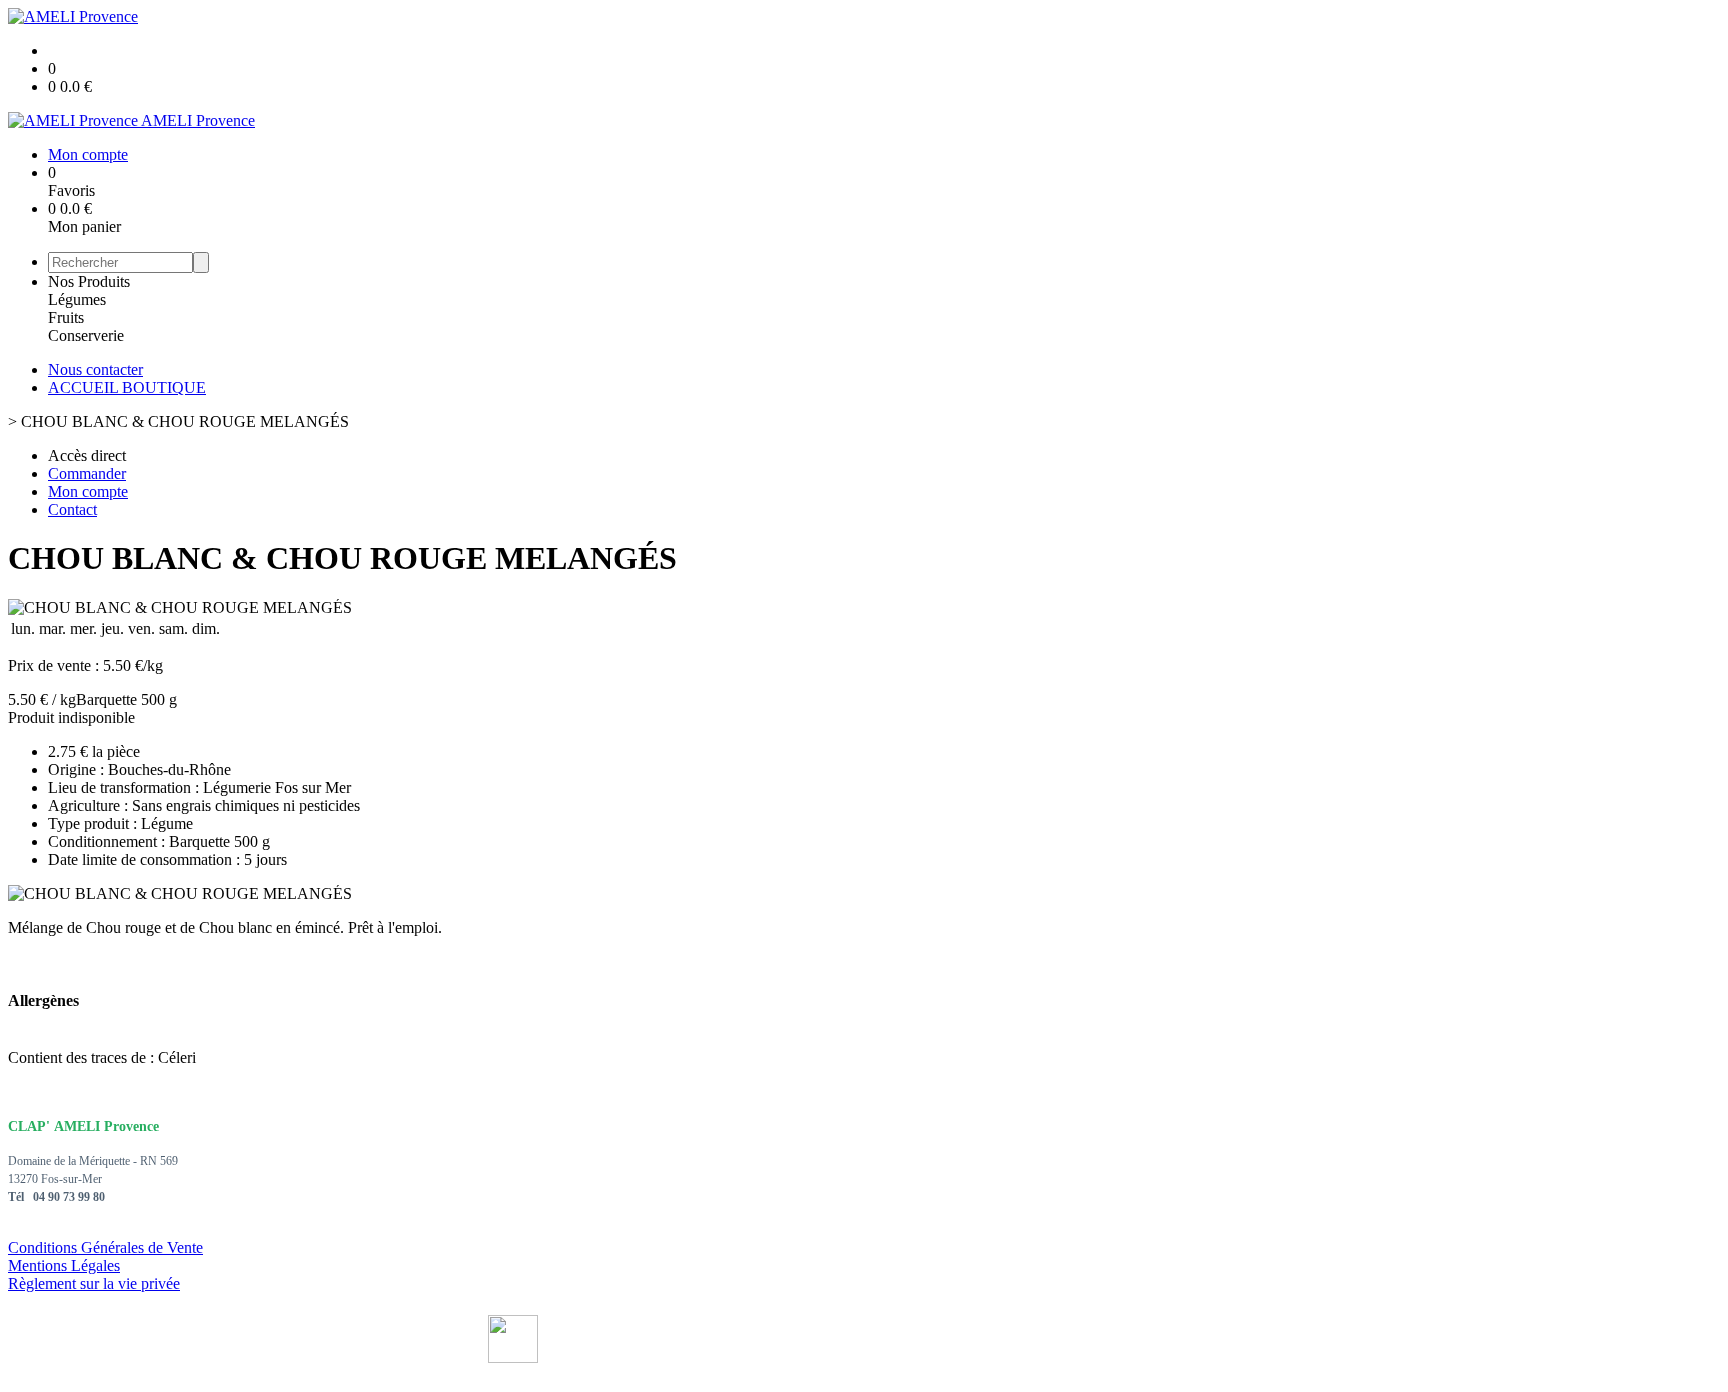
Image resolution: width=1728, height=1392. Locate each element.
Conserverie (86, 335)
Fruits (66, 317)
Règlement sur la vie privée (94, 1283)
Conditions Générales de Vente (105, 1247)
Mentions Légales (64, 1265)
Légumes (77, 299)
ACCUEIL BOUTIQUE (127, 387)
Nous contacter (95, 369)
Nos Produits (89, 281)
